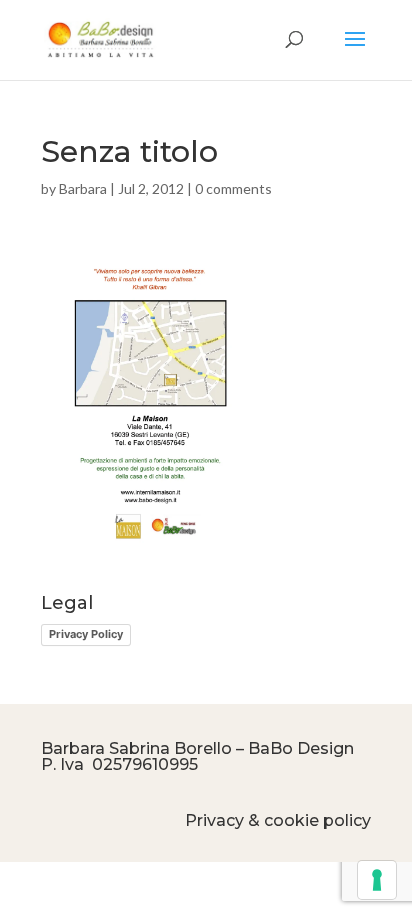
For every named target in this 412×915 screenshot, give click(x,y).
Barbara (83, 188)
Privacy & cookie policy (278, 820)
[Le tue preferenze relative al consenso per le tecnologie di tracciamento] (377, 880)
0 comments (233, 188)
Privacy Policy (86, 634)
